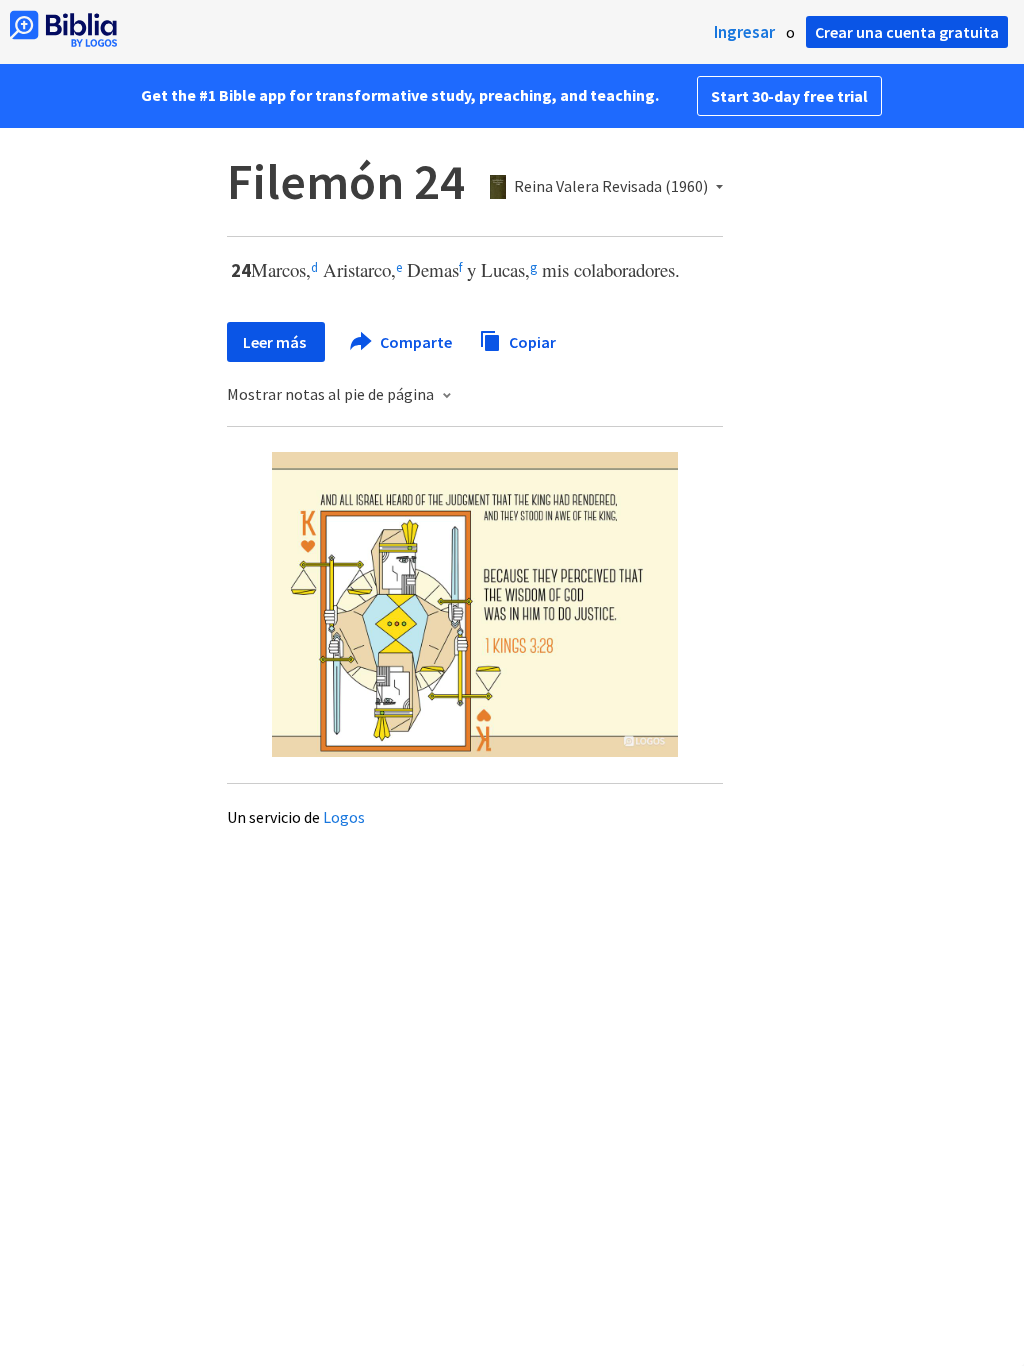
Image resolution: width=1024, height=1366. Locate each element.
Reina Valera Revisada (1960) (611, 187)
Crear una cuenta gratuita (907, 32)
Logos (344, 817)
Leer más (276, 342)
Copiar (531, 341)
